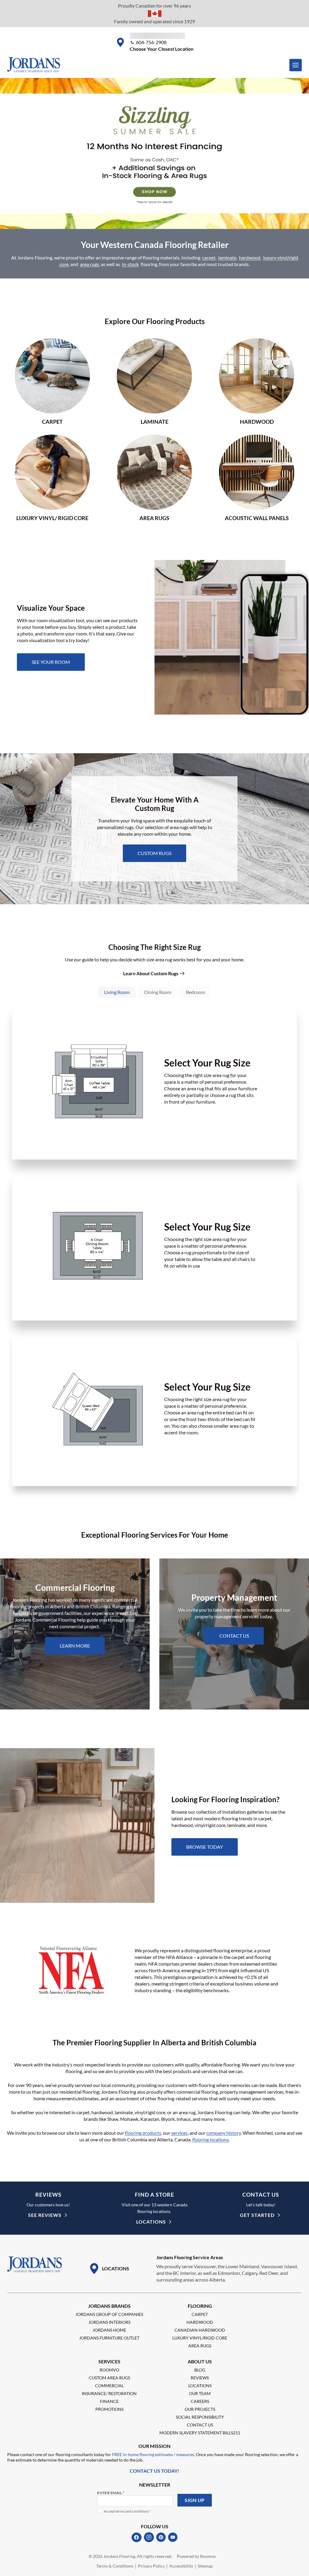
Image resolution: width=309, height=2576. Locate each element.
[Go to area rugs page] (155, 478)
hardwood (250, 257)
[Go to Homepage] (35, 2265)
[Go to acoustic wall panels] (257, 478)
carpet (209, 257)
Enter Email (111, 2493)
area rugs (89, 264)
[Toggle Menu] (296, 65)
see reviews (45, 2215)
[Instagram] (149, 2537)
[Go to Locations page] (109, 2269)
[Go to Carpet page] (52, 382)
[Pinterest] (161, 2537)
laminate (227, 257)
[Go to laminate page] (155, 382)
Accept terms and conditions (127, 2511)
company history (224, 2133)
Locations (151, 2222)
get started (257, 2215)
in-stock (130, 264)
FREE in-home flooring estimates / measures (153, 2454)
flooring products (143, 2133)
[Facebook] (137, 2537)
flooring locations (210, 2139)
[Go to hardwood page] (257, 382)
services (179, 2133)
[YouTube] (173, 2537)
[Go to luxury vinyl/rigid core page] (52, 478)
